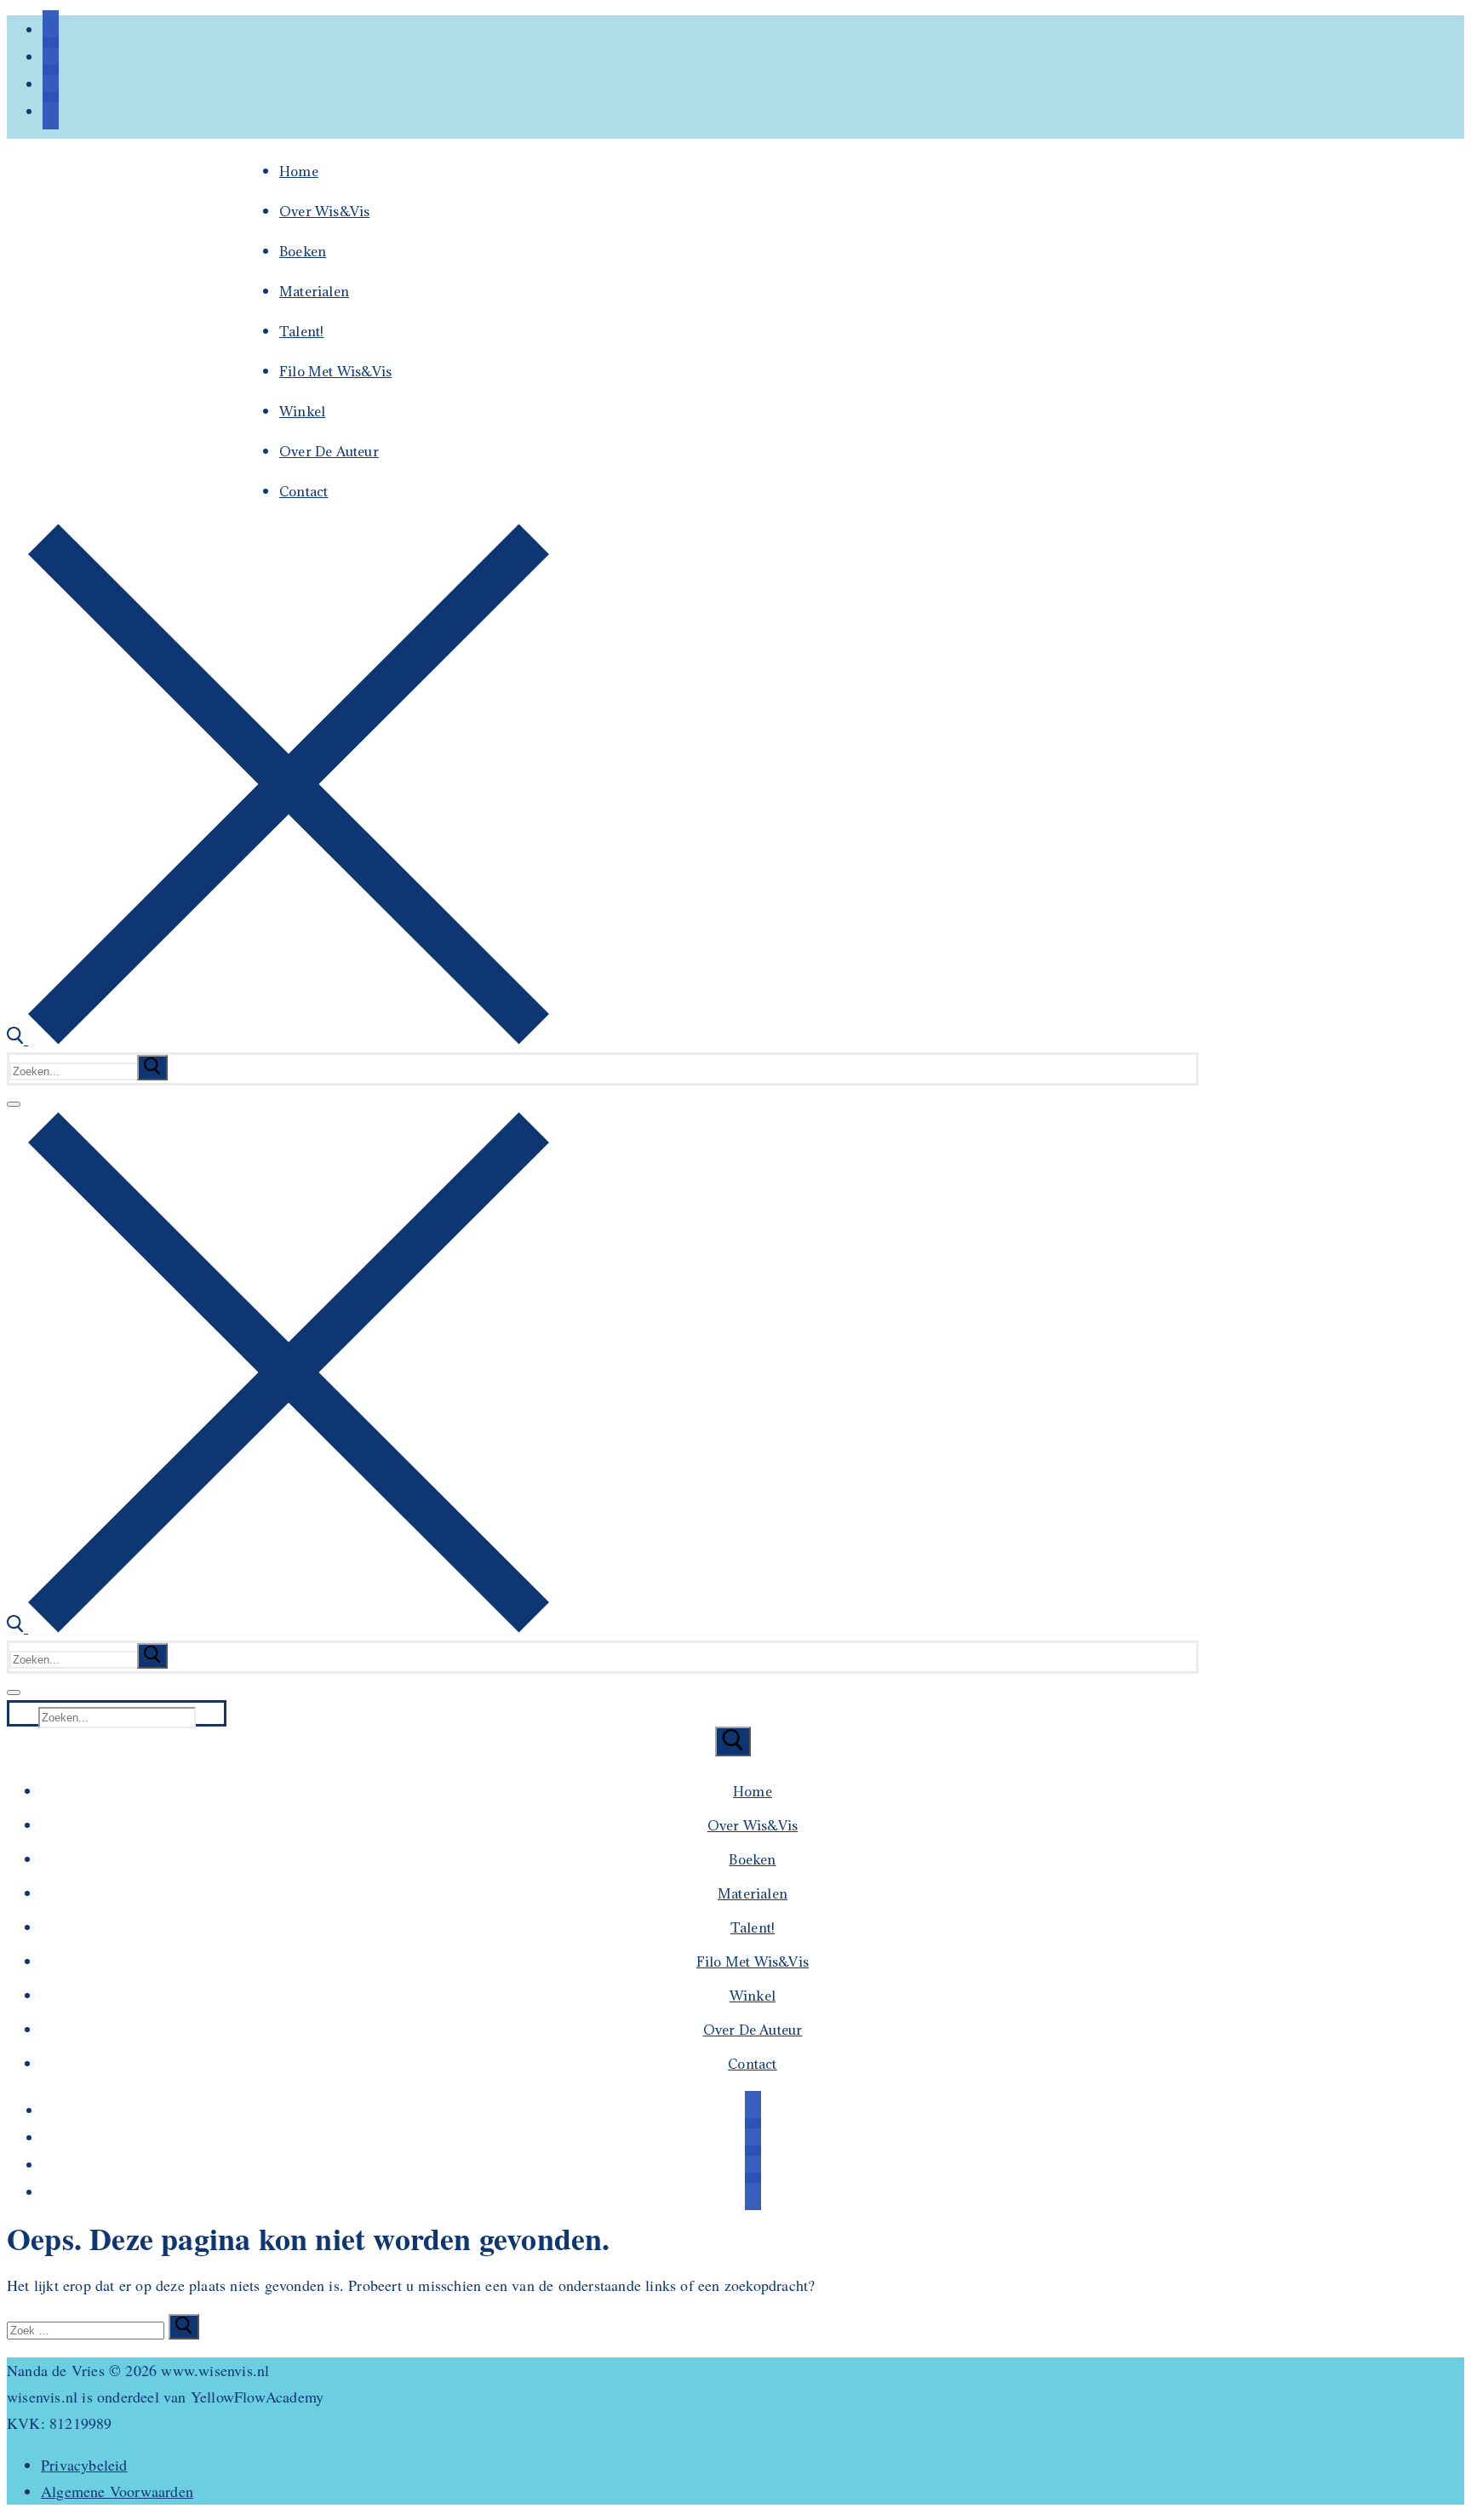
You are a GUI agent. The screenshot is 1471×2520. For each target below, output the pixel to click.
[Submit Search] (733, 1741)
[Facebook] (51, 29)
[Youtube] (51, 56)
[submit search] (152, 1068)
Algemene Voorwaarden (117, 2491)
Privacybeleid (84, 2465)
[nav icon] (14, 1104)
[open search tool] (278, 1039)
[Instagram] (51, 83)
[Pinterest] (51, 111)
